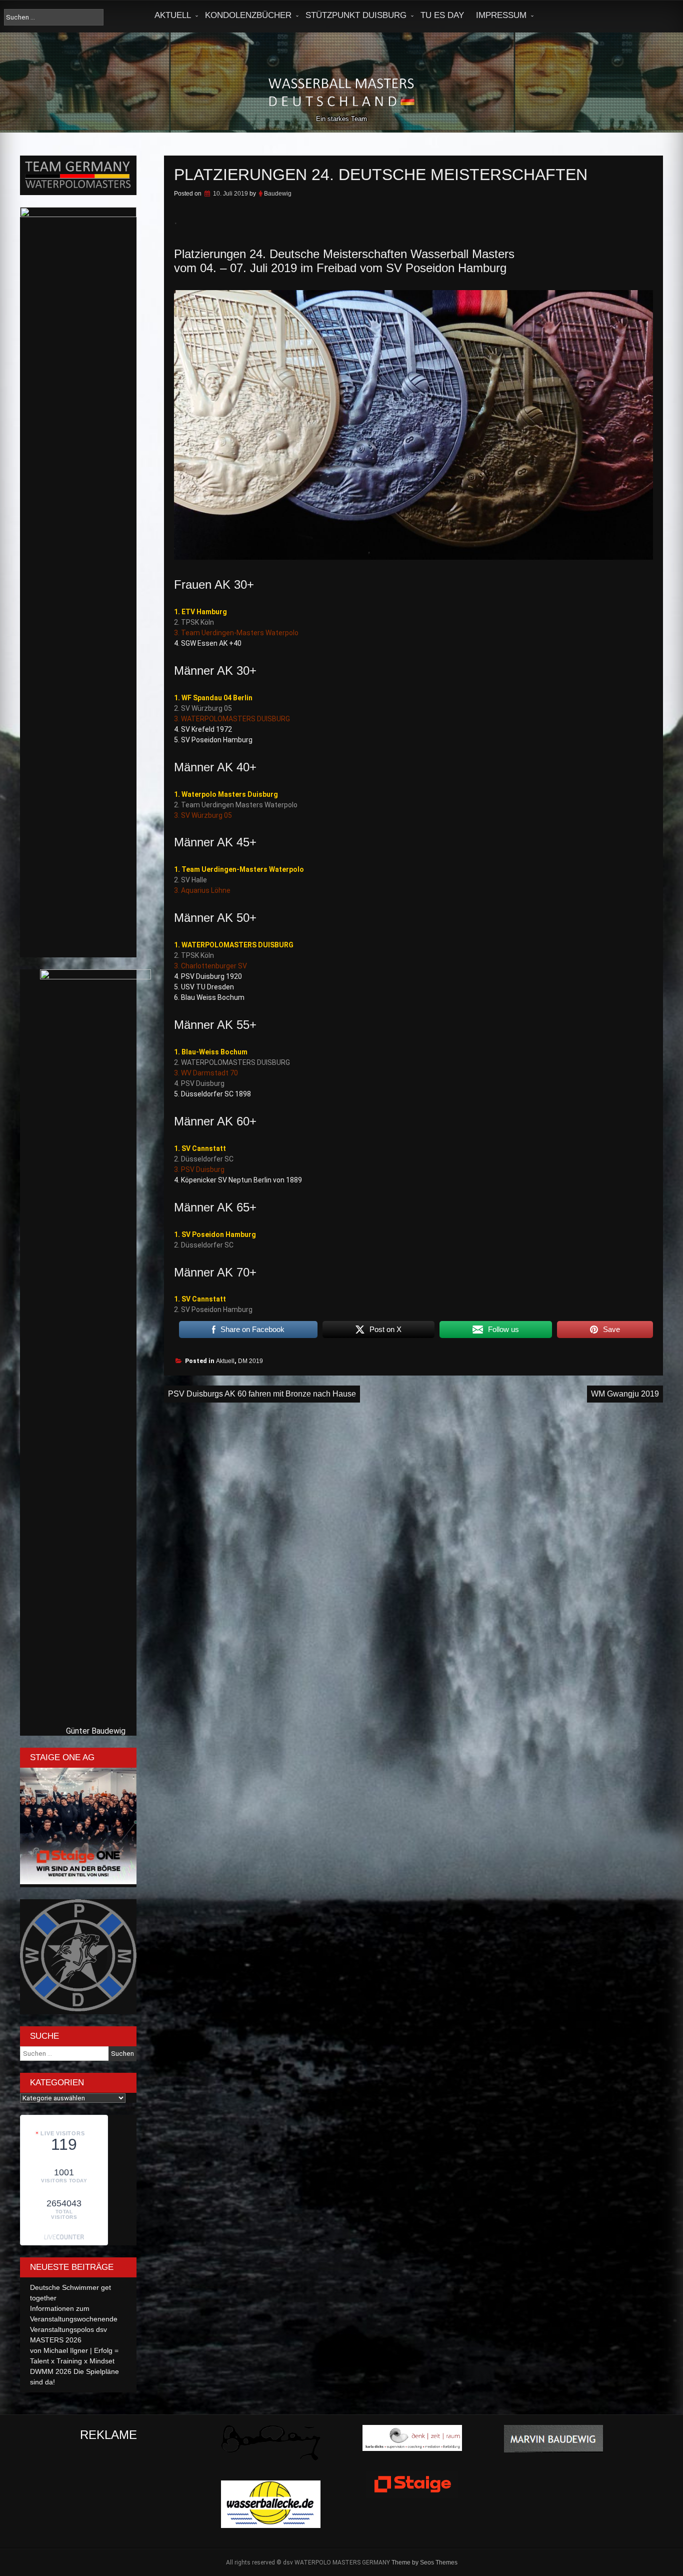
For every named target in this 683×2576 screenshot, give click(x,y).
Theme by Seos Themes (424, 2562)
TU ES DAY (442, 15)
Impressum (501, 15)
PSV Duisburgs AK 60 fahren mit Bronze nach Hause (262, 1394)
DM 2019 (250, 1361)
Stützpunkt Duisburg (356, 15)
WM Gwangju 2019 (625, 1394)
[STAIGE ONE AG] (78, 1882)
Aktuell (173, 15)
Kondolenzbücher (248, 15)
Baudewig (278, 194)
